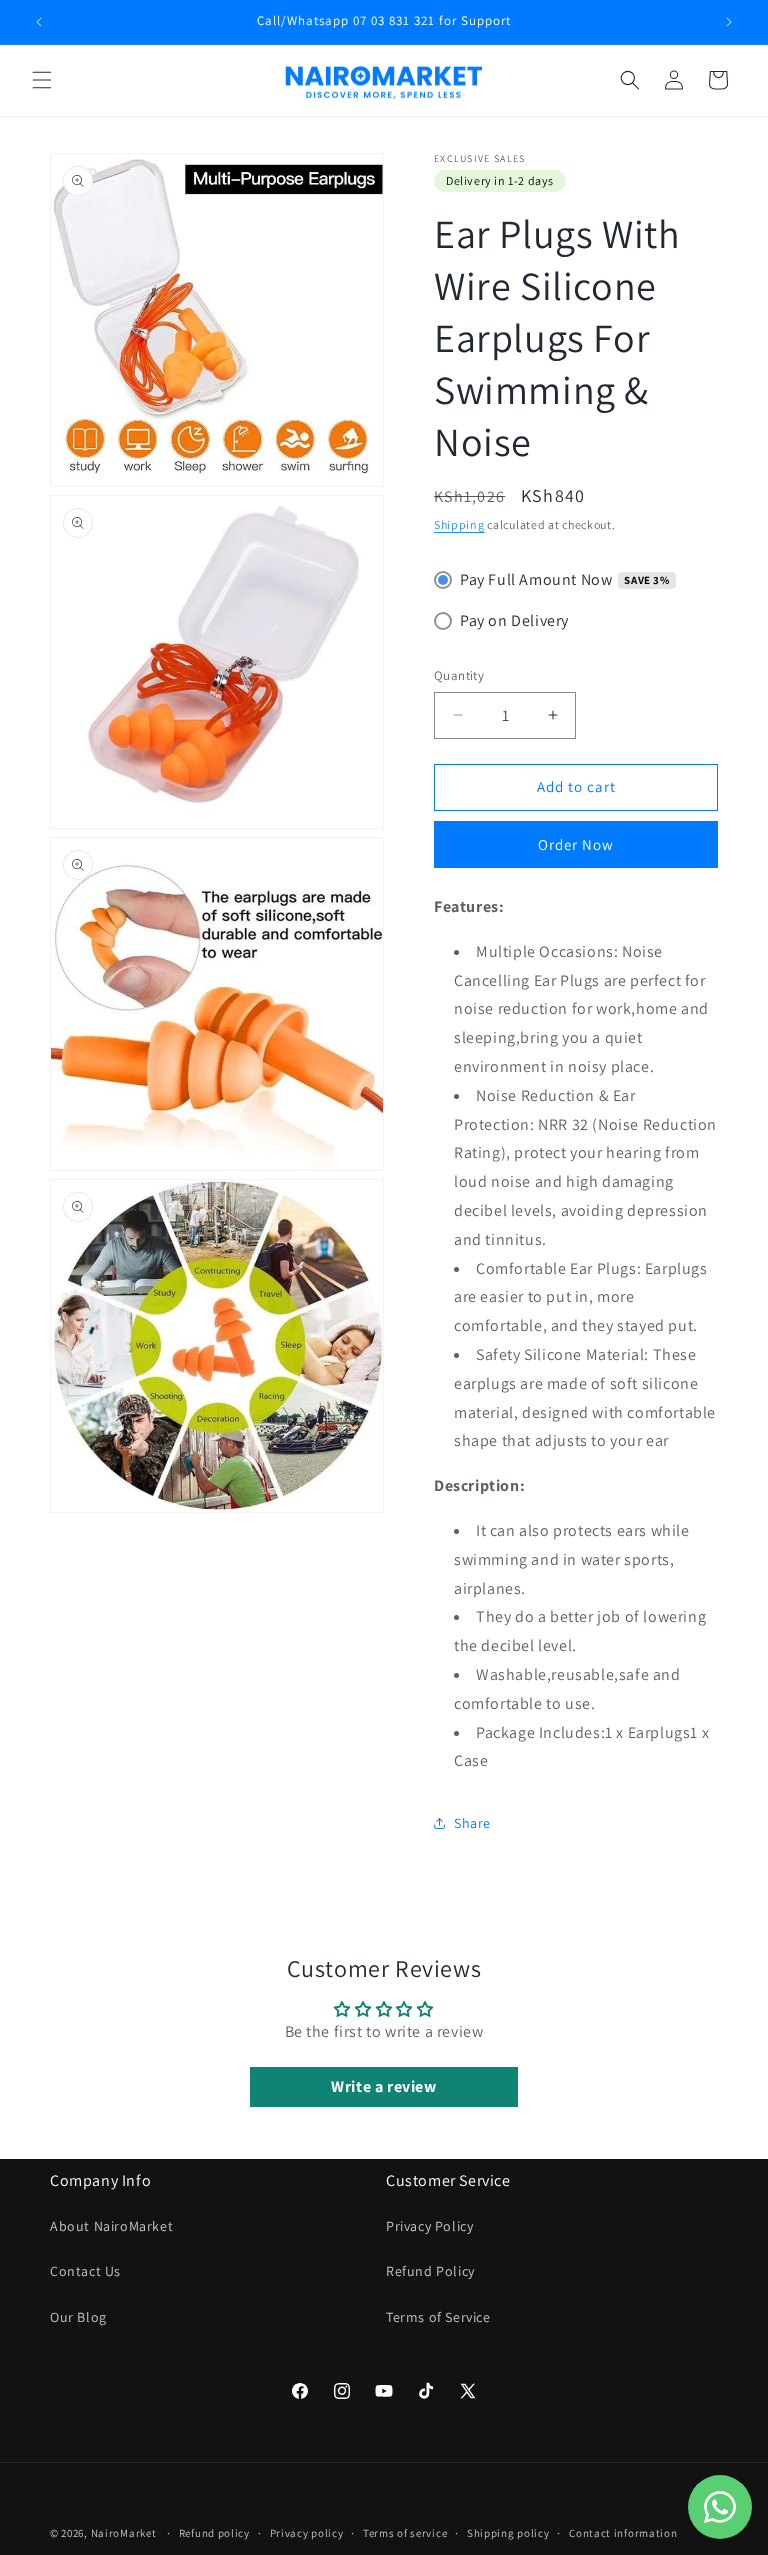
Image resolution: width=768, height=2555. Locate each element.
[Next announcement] (729, 22)
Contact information (623, 2533)
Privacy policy (307, 2533)
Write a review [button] (383, 2086)
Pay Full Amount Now (536, 579)
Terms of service (405, 2533)
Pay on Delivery (514, 620)
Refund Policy (430, 2271)
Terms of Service (438, 2317)
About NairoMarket (111, 2226)
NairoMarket (124, 2533)
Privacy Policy (429, 2226)
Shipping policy (508, 2533)
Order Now (576, 844)
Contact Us (85, 2271)
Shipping (459, 524)
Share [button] (472, 1823)
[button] (42, 80)
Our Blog (78, 2317)
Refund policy (214, 2533)
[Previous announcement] (39, 22)
